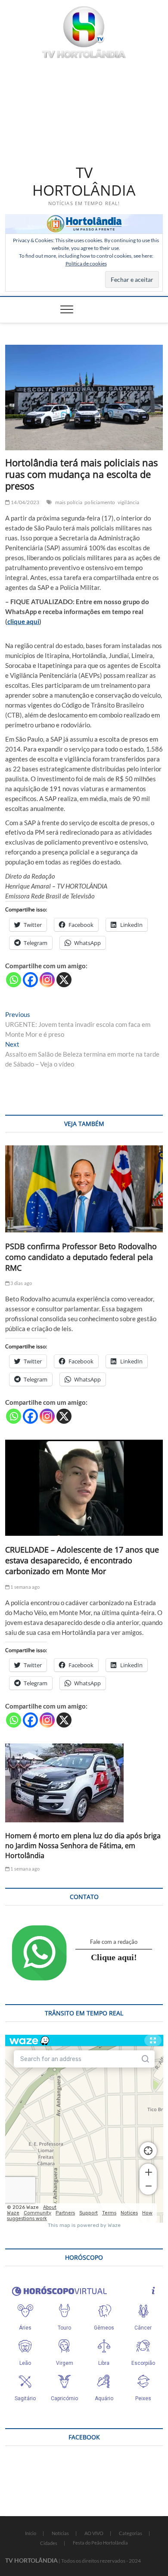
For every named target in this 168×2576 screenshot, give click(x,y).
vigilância (129, 502)
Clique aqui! (114, 1957)
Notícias (60, 2533)
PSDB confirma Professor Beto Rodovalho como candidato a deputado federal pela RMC (81, 1257)
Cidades (49, 2543)
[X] (64, 980)
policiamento (100, 502)
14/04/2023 (25, 502)
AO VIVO (94, 2533)
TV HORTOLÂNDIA (84, 182)
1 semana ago (25, 1587)
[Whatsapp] (14, 980)
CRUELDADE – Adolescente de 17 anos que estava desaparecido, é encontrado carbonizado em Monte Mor (82, 1560)
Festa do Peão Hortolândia (100, 2543)
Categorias (131, 2533)
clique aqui (23, 621)
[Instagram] (47, 980)
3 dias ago (21, 1283)
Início (31, 2533)
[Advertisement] (84, 110)
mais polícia (69, 502)
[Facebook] (30, 980)
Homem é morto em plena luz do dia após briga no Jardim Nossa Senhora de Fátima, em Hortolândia (83, 1846)
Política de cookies (86, 264)
